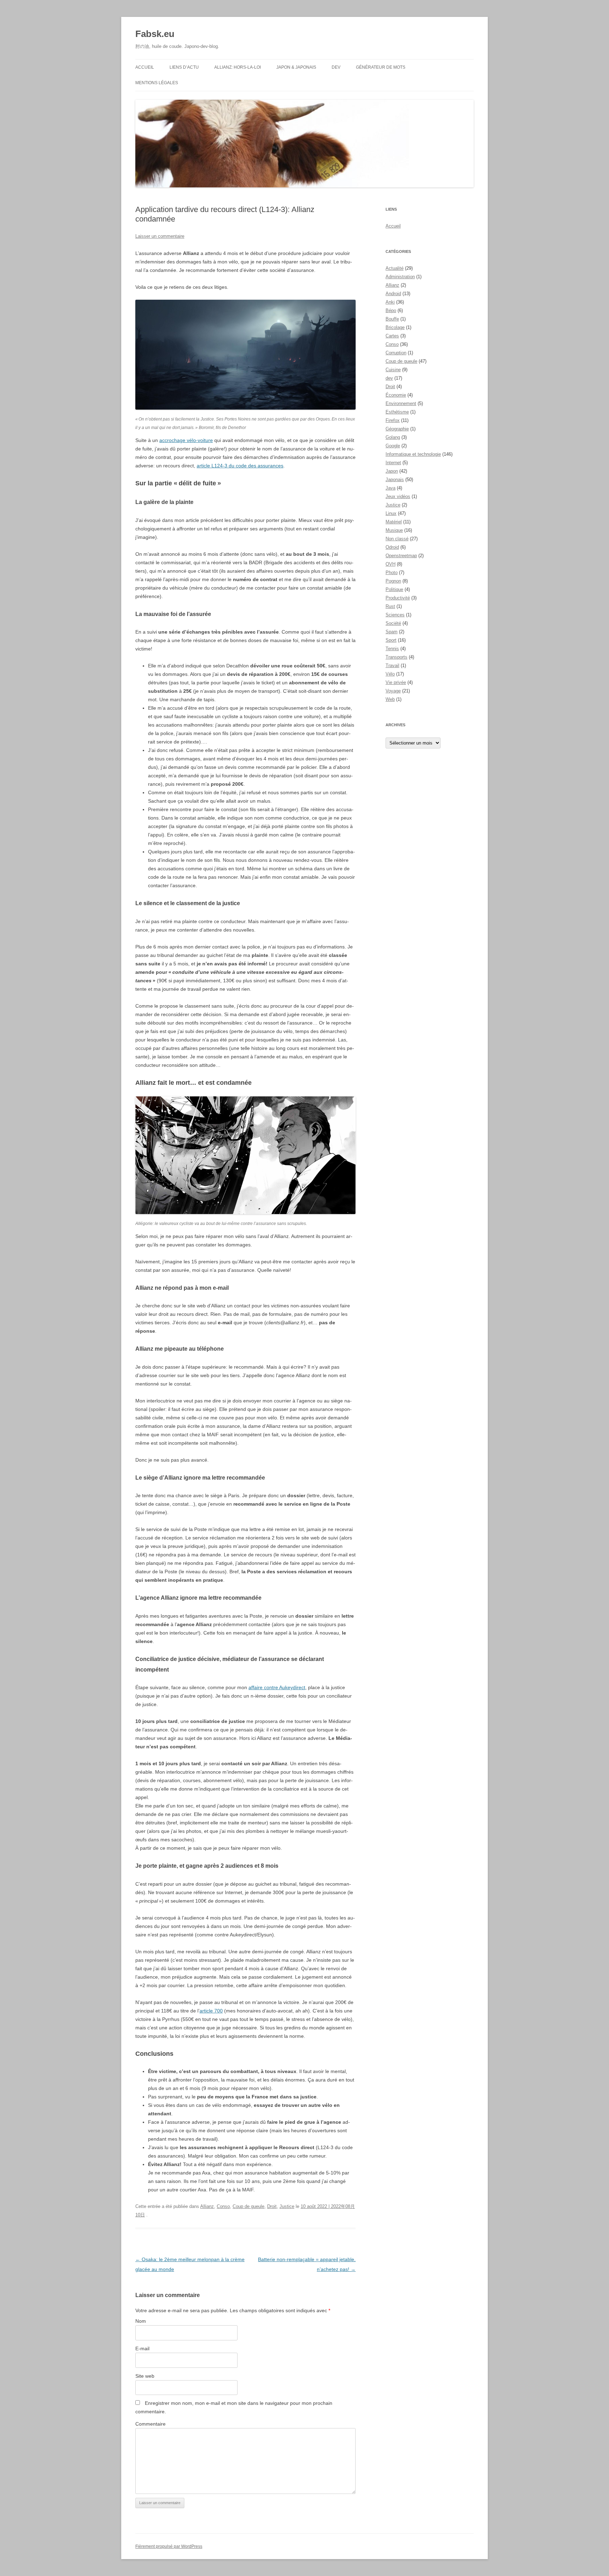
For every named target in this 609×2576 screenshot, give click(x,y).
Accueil (145, 67)
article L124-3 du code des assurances (240, 466)
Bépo (391, 310)
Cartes (392, 336)
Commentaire (150, 2424)
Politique (394, 589)
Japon (392, 471)
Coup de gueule (248, 2206)
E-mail (142, 2348)
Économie (396, 395)
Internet (393, 463)
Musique (394, 530)
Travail (392, 665)
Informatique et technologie (413, 454)
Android (393, 294)
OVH (390, 564)
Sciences (395, 615)
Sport (391, 640)
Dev (336, 67)
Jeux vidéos (398, 496)
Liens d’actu (184, 67)
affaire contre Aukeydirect (277, 1687)
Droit (272, 2206)
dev (389, 378)
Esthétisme (397, 412)
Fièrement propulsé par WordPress (169, 2546)
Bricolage (395, 327)
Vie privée (396, 682)
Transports (396, 657)
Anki (390, 302)
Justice (287, 2206)
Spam (392, 632)
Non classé (397, 539)
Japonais (395, 480)
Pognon (393, 581)
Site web (145, 2376)
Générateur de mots (381, 67)
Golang (393, 437)
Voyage (393, 691)
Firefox (393, 420)
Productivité (398, 598)
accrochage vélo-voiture (186, 440)
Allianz (207, 2206)
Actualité (395, 268)
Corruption (396, 353)
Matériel (394, 522)
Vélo (390, 674)
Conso (223, 2206)
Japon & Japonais (296, 67)
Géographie (397, 429)
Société (393, 623)
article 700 (211, 2011)
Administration (400, 277)
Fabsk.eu (155, 34)
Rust (390, 606)
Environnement (401, 403)
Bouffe (392, 319)
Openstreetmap (401, 556)
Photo (392, 573)
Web (390, 699)
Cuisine (393, 370)
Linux (391, 513)
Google (393, 446)
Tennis (392, 649)
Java (390, 488)
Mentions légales (157, 83)
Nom (141, 2321)
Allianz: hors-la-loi (238, 67)
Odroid (392, 547)
